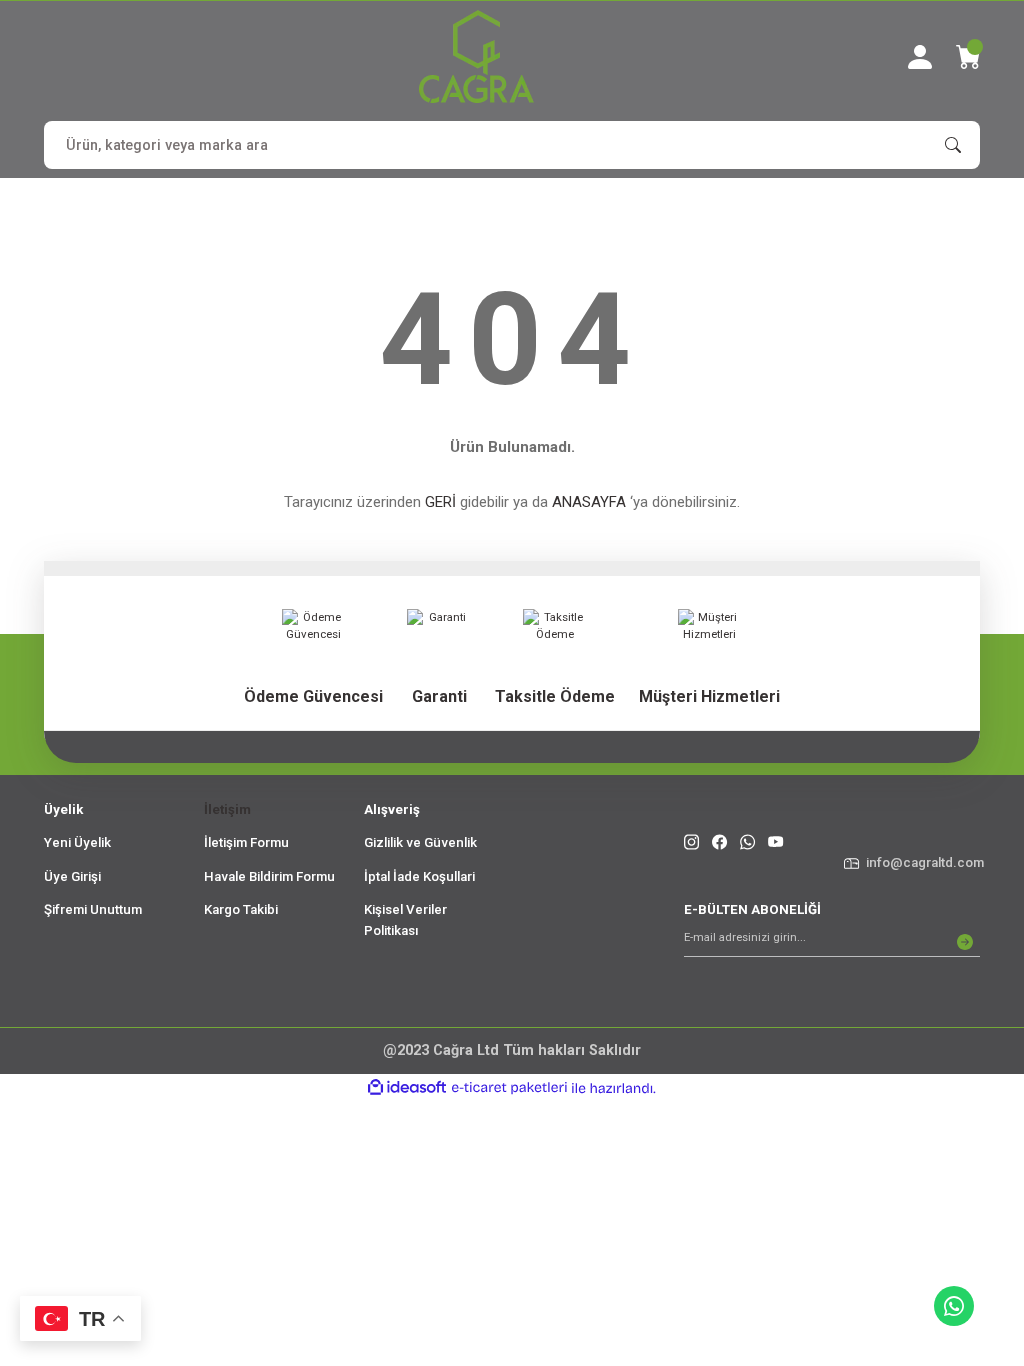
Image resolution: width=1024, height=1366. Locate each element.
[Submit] (965, 942)
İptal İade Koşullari (419, 876)
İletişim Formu (246, 842)
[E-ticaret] (509, 1088)
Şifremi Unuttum (93, 909)
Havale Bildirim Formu (269, 876)
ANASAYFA (589, 502)
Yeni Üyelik (77, 842)
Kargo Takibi (241, 909)
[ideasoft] (407, 1088)
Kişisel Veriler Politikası (405, 920)
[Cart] (968, 57)
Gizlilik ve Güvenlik (420, 842)
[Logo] (476, 56)
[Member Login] (920, 57)
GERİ (440, 502)
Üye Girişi (72, 876)
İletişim (227, 809)
